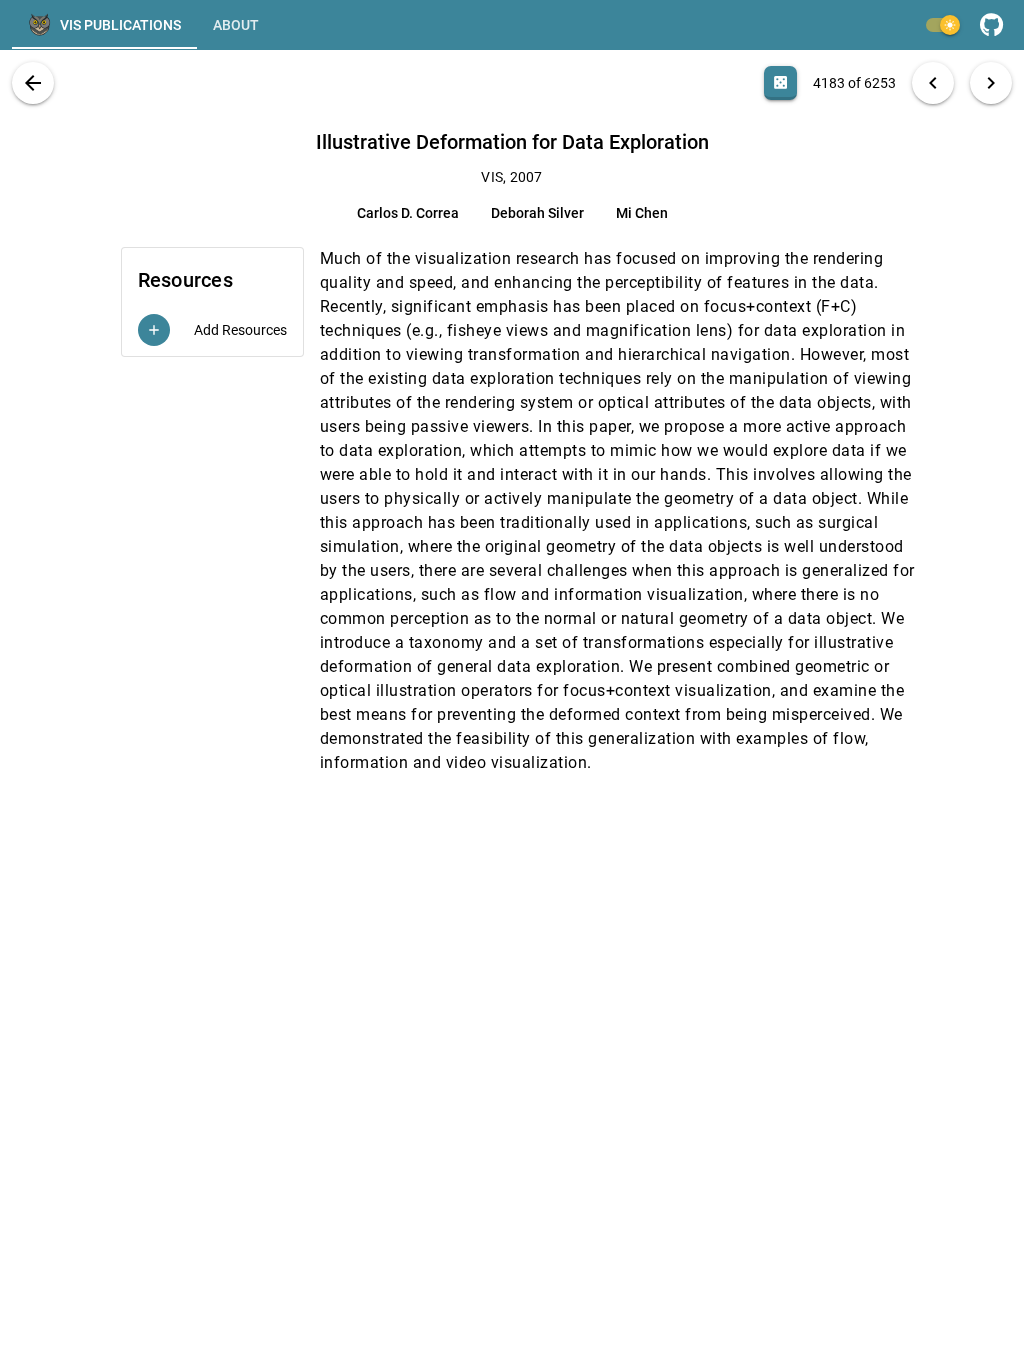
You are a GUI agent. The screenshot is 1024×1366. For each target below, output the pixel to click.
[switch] (942, 25)
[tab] (104, 25)
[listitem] (212, 330)
